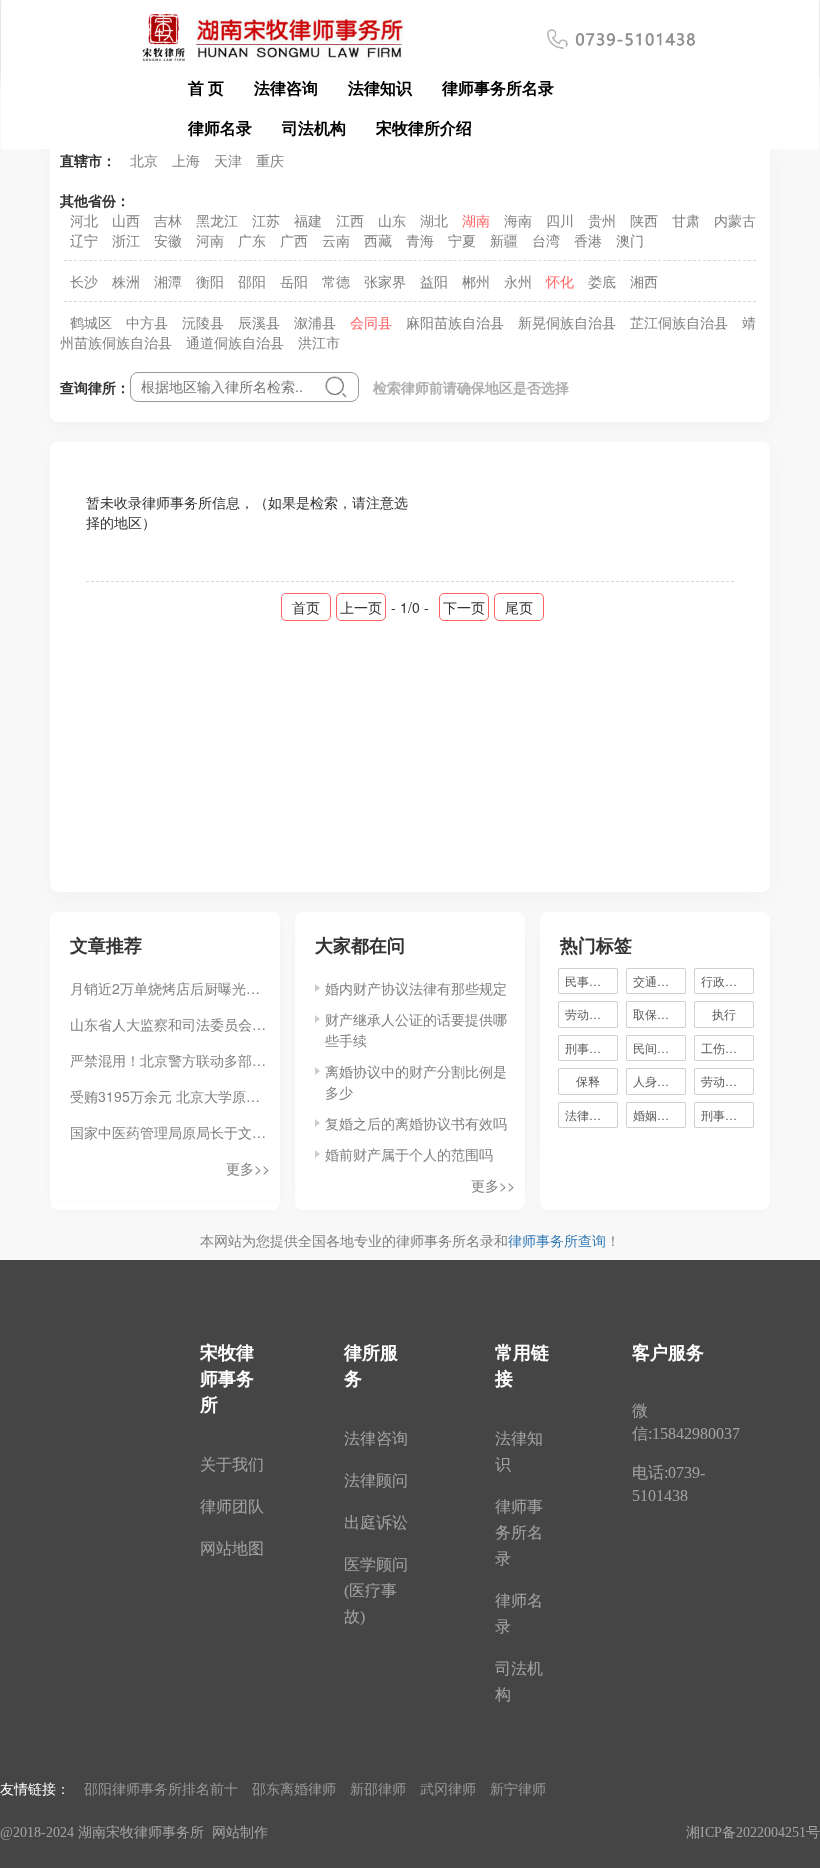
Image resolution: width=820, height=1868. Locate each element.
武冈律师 (448, 1788)
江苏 (266, 220)
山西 (126, 220)
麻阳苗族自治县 (455, 322)
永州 (518, 281)
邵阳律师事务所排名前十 (161, 1788)
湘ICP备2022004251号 (753, 1832)
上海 (186, 160)
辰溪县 (259, 322)
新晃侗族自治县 (567, 322)
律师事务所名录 (498, 87)
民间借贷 (657, 1047)
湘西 (644, 281)
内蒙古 (735, 220)
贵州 (602, 220)
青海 (420, 240)
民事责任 (589, 980)
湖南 (476, 220)
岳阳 (294, 281)
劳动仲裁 (725, 1080)
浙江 (126, 240)
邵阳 (252, 281)
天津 (228, 160)
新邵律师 (378, 1788)
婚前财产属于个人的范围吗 (409, 1154)
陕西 (644, 220)
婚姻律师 (657, 1114)
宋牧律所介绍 (424, 127)
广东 (252, 240)
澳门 (630, 240)
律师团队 (232, 1506)
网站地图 (232, 1548)
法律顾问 (376, 1480)
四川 (560, 220)
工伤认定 (725, 1047)
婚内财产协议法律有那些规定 (416, 988)
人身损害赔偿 (659, 1080)
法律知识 (380, 87)
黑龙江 (217, 220)
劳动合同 (589, 1013)
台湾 (546, 240)
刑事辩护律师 (727, 1114)
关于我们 (232, 1464)
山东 (392, 220)
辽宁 (84, 240)
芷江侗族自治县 (679, 322)
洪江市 (319, 342)
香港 (588, 240)
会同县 (371, 322)
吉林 (168, 220)
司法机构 (314, 127)
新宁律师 (518, 1788)
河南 (210, 240)
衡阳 (210, 281)
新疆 (504, 240)
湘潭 (168, 281)
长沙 (84, 281)
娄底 (602, 281)
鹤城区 (91, 322)
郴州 (476, 281)
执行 (724, 1013)
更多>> (248, 1168)
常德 (336, 281)
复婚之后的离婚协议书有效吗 (416, 1123)
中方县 (147, 322)
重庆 (270, 160)
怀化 (560, 281)
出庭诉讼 (376, 1522)
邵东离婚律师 (294, 1788)
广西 (294, 240)
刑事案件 (589, 1047)
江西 (350, 220)
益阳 (434, 281)
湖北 (434, 220)
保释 (588, 1080)
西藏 (378, 240)
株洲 (126, 281)
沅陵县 (203, 322)
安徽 (168, 240)
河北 (84, 220)
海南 (518, 220)
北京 (144, 160)
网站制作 (240, 1832)
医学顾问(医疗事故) (376, 1590)
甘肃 (686, 220)
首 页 (206, 87)
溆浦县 (315, 322)
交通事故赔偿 (659, 980)
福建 (308, 220)
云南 (336, 240)
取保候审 (657, 1013)
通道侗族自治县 (235, 342)
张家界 (385, 281)
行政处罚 (727, 980)
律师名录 (220, 127)
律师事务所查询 (557, 1240)
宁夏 (462, 240)
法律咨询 (286, 87)
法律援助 (589, 1114)
